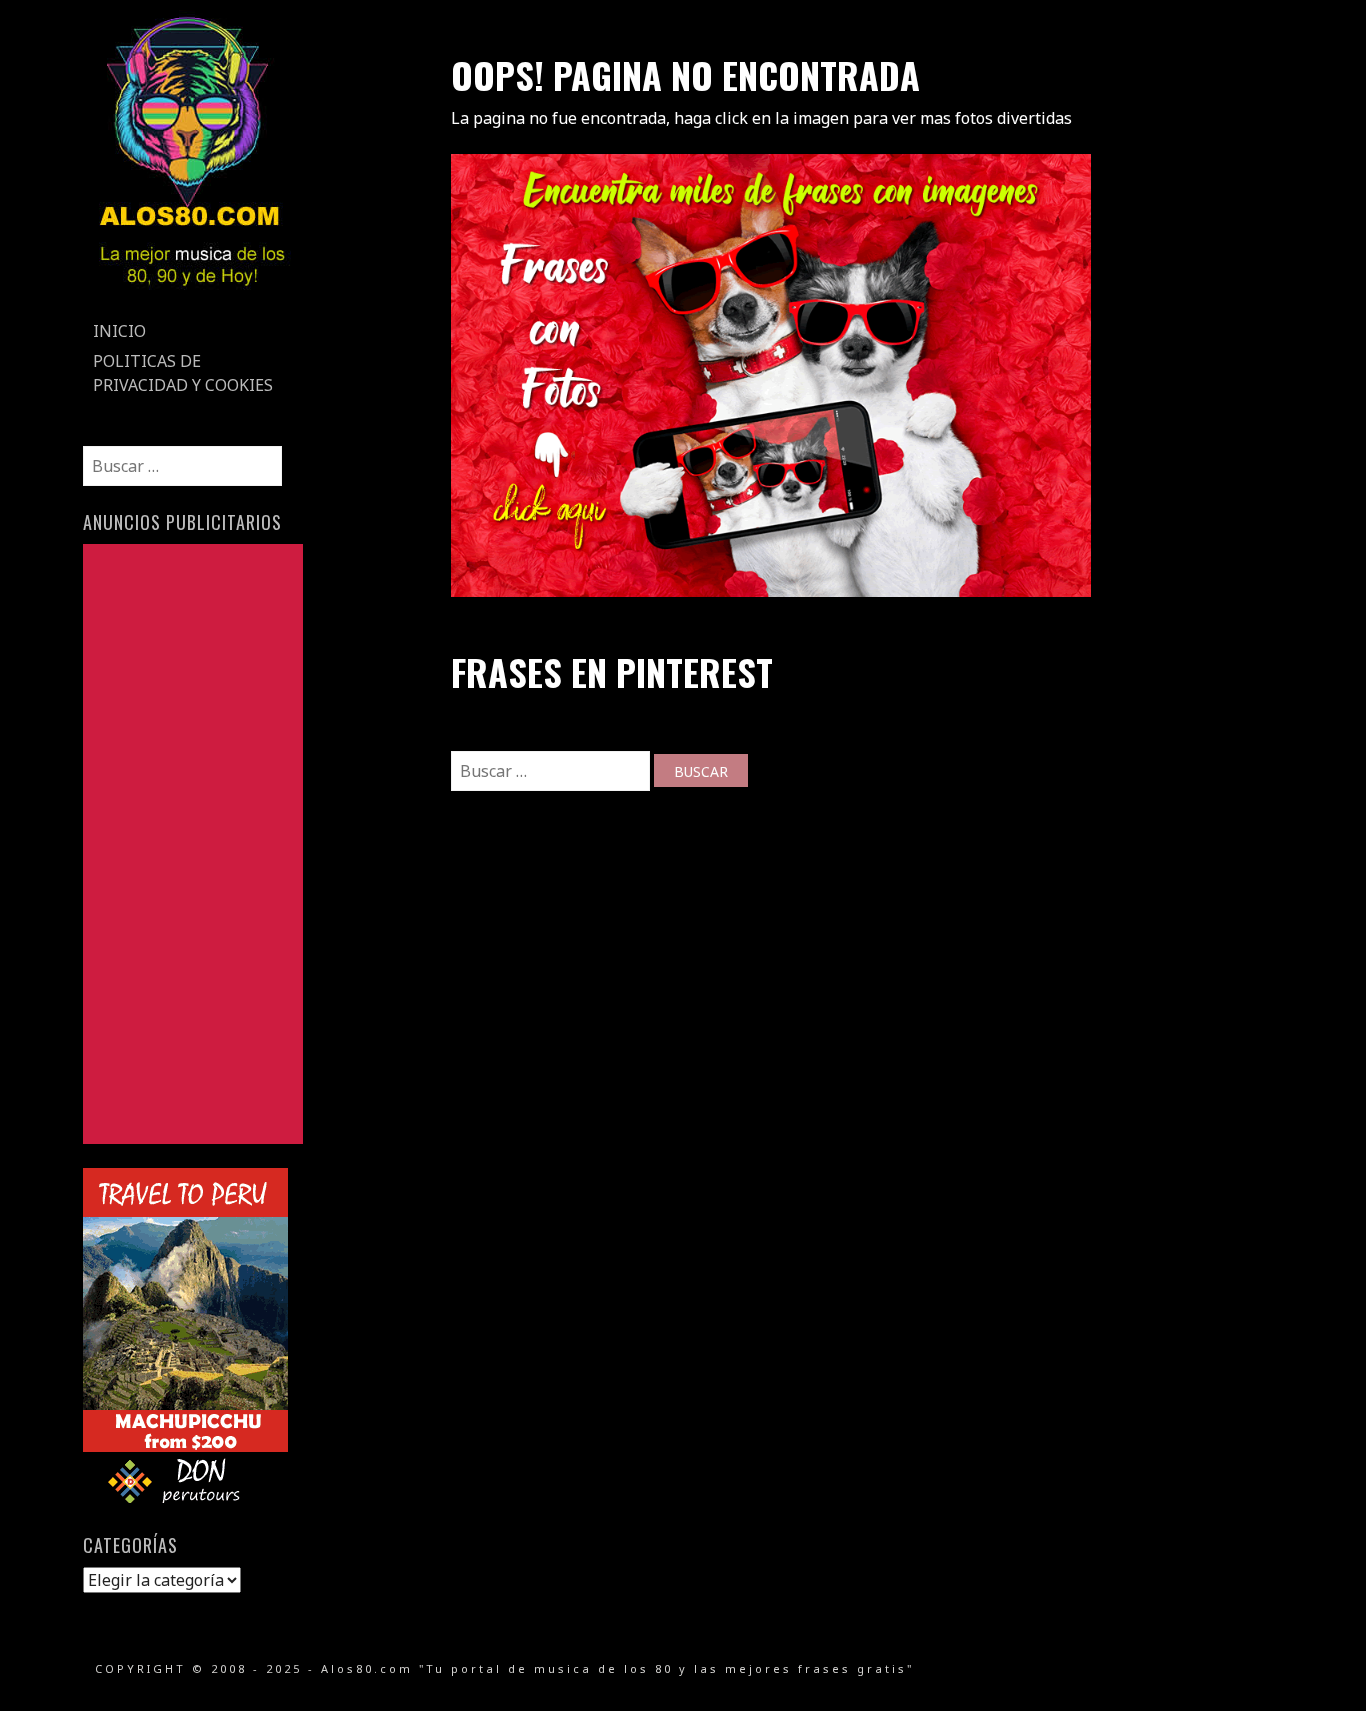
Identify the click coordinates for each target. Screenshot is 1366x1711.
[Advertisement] (193, 844)
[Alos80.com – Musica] (191, 304)
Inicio (119, 331)
